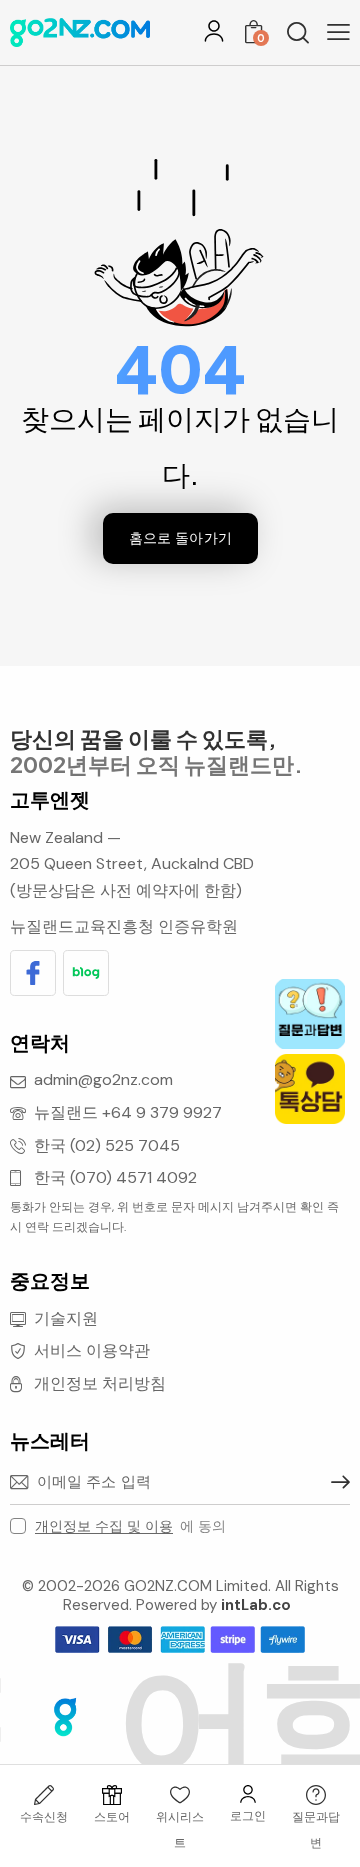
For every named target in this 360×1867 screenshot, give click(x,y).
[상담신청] (316, 1795)
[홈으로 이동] (80, 32)
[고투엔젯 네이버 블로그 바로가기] (86, 973)
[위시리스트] (180, 1795)
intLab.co (256, 1605)
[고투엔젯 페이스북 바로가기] (33, 973)
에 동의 (130, 1526)
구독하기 (335, 1482)
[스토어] (112, 1795)
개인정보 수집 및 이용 (104, 1526)
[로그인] (214, 31)
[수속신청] (44, 1795)
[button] (338, 32)
